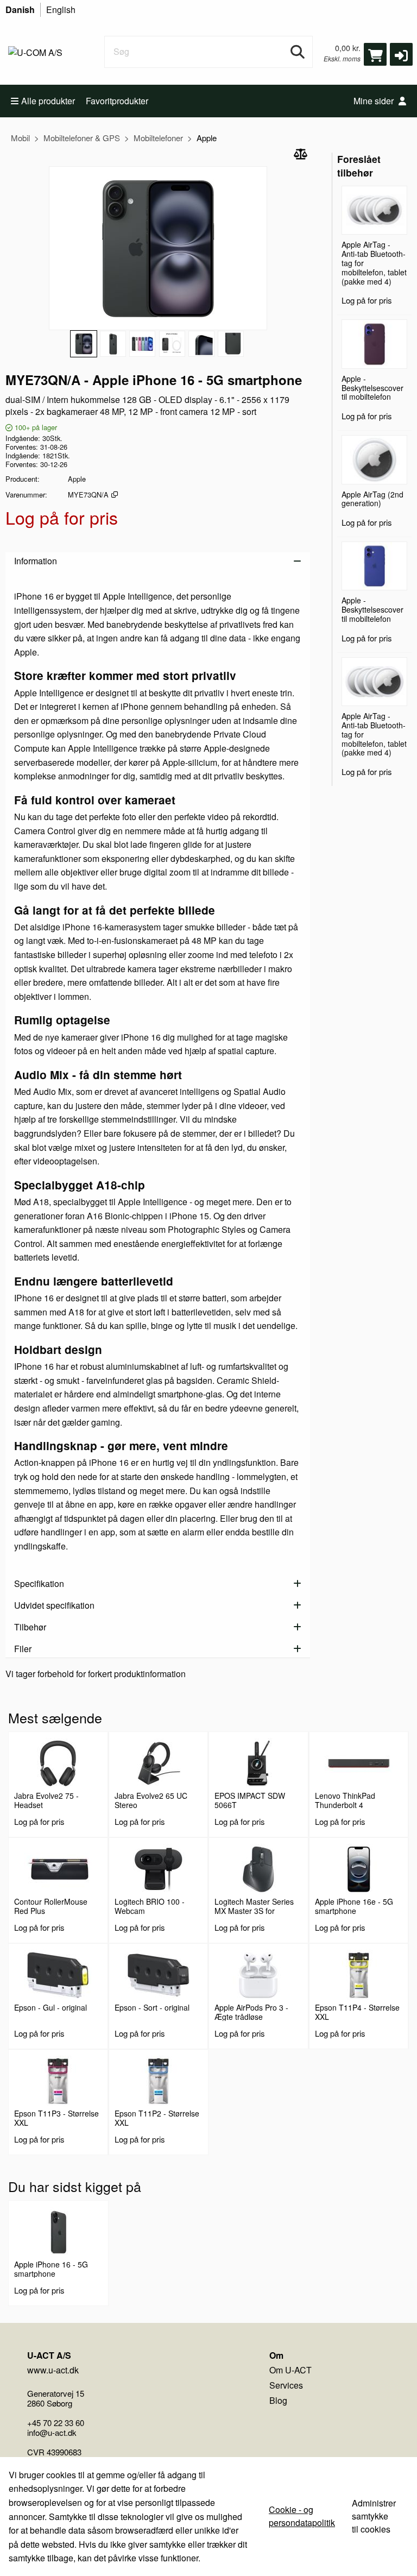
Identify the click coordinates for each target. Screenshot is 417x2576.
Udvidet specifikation (54, 1605)
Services (286, 2385)
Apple (207, 138)
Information (36, 561)
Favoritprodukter (117, 101)
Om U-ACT (290, 2370)
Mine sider (375, 101)
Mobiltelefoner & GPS (82, 138)
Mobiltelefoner (158, 138)
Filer (23, 1649)
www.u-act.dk (53, 2370)
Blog (278, 2400)
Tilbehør (30, 1627)
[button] (401, 54)
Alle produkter (48, 101)
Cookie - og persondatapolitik (302, 2516)
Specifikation (39, 1583)
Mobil (20, 138)
